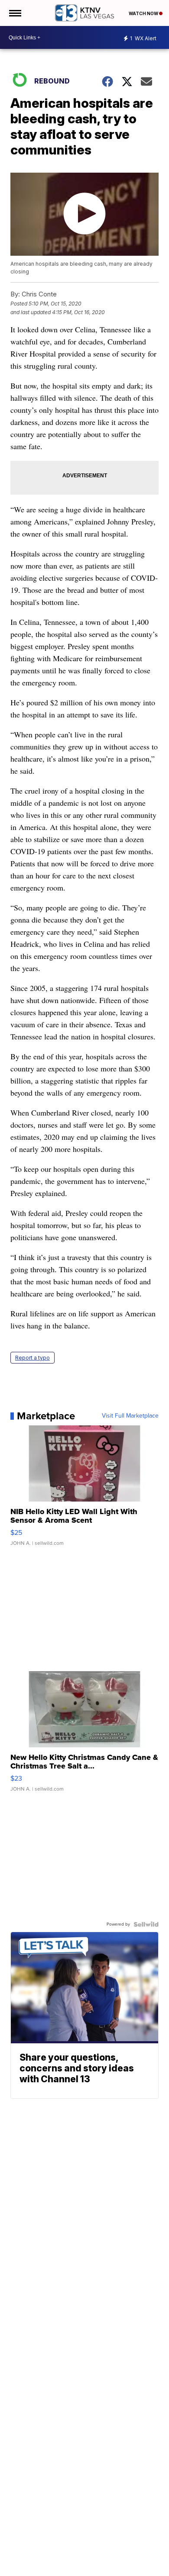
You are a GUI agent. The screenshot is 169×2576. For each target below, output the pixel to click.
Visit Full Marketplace (130, 1416)
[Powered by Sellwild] (146, 1924)
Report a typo (32, 1358)
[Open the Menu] (15, 13)
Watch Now (144, 13)
